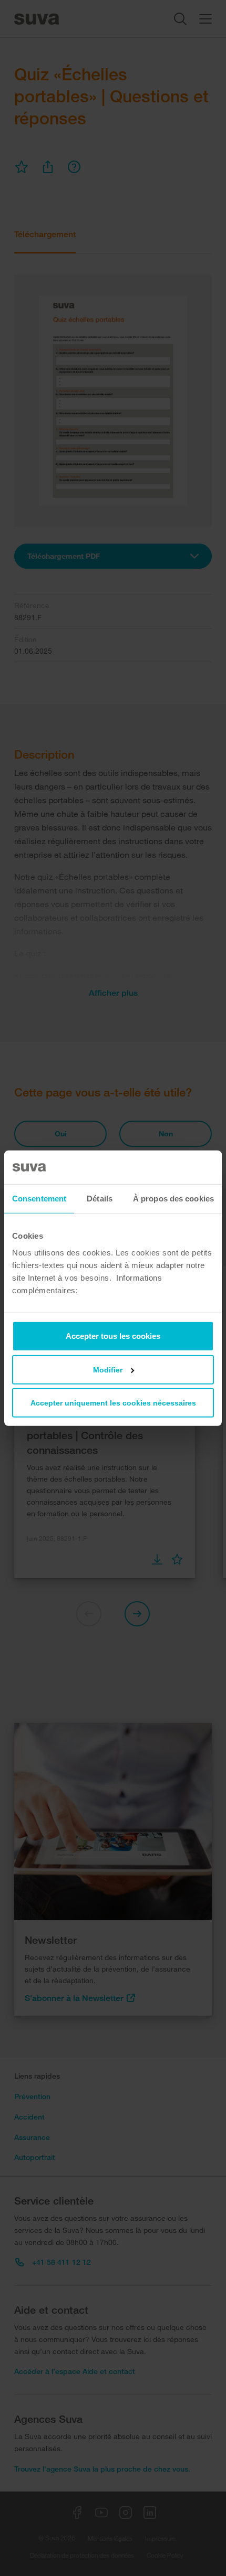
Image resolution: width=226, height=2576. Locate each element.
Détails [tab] (100, 1199)
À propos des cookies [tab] (173, 1199)
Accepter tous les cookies (113, 1335)
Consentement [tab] (39, 1199)
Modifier (108, 1369)
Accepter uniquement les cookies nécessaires (113, 1402)
